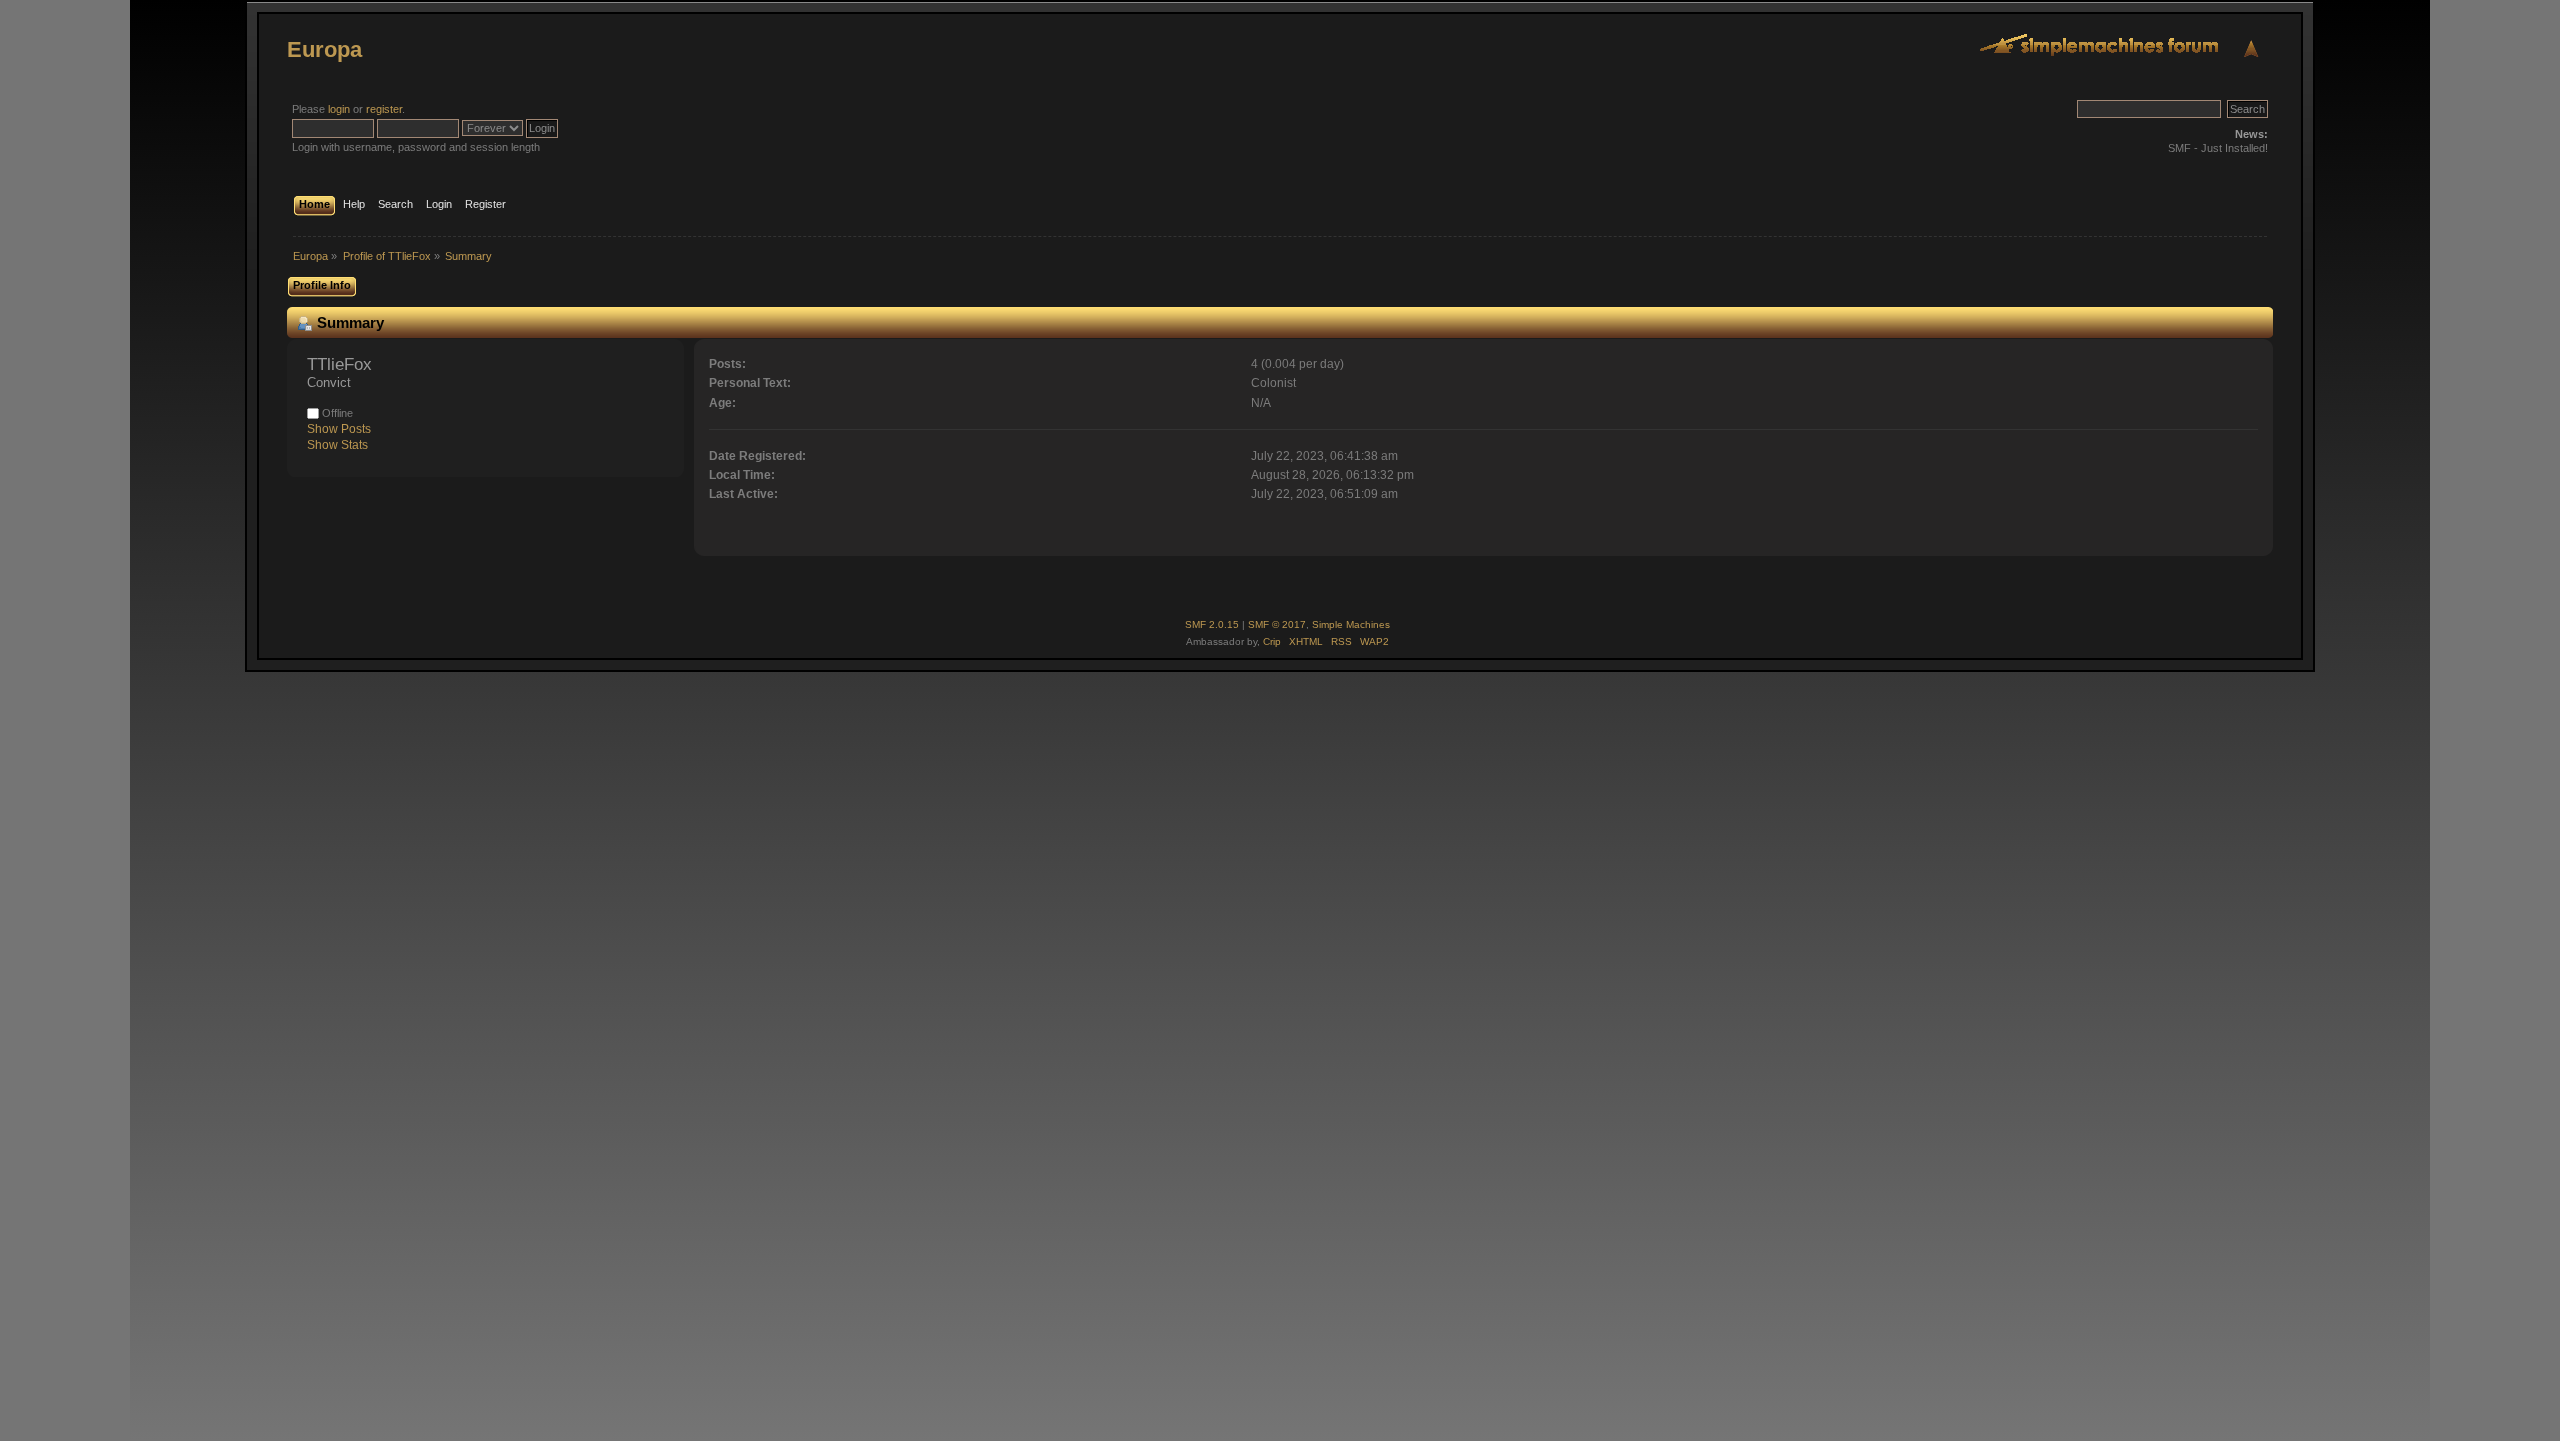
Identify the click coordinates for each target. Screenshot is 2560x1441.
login (339, 109)
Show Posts (339, 429)
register (384, 109)
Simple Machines (1351, 624)
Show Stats (337, 445)
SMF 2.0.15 (1212, 624)
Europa (324, 49)
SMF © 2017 (1277, 624)
